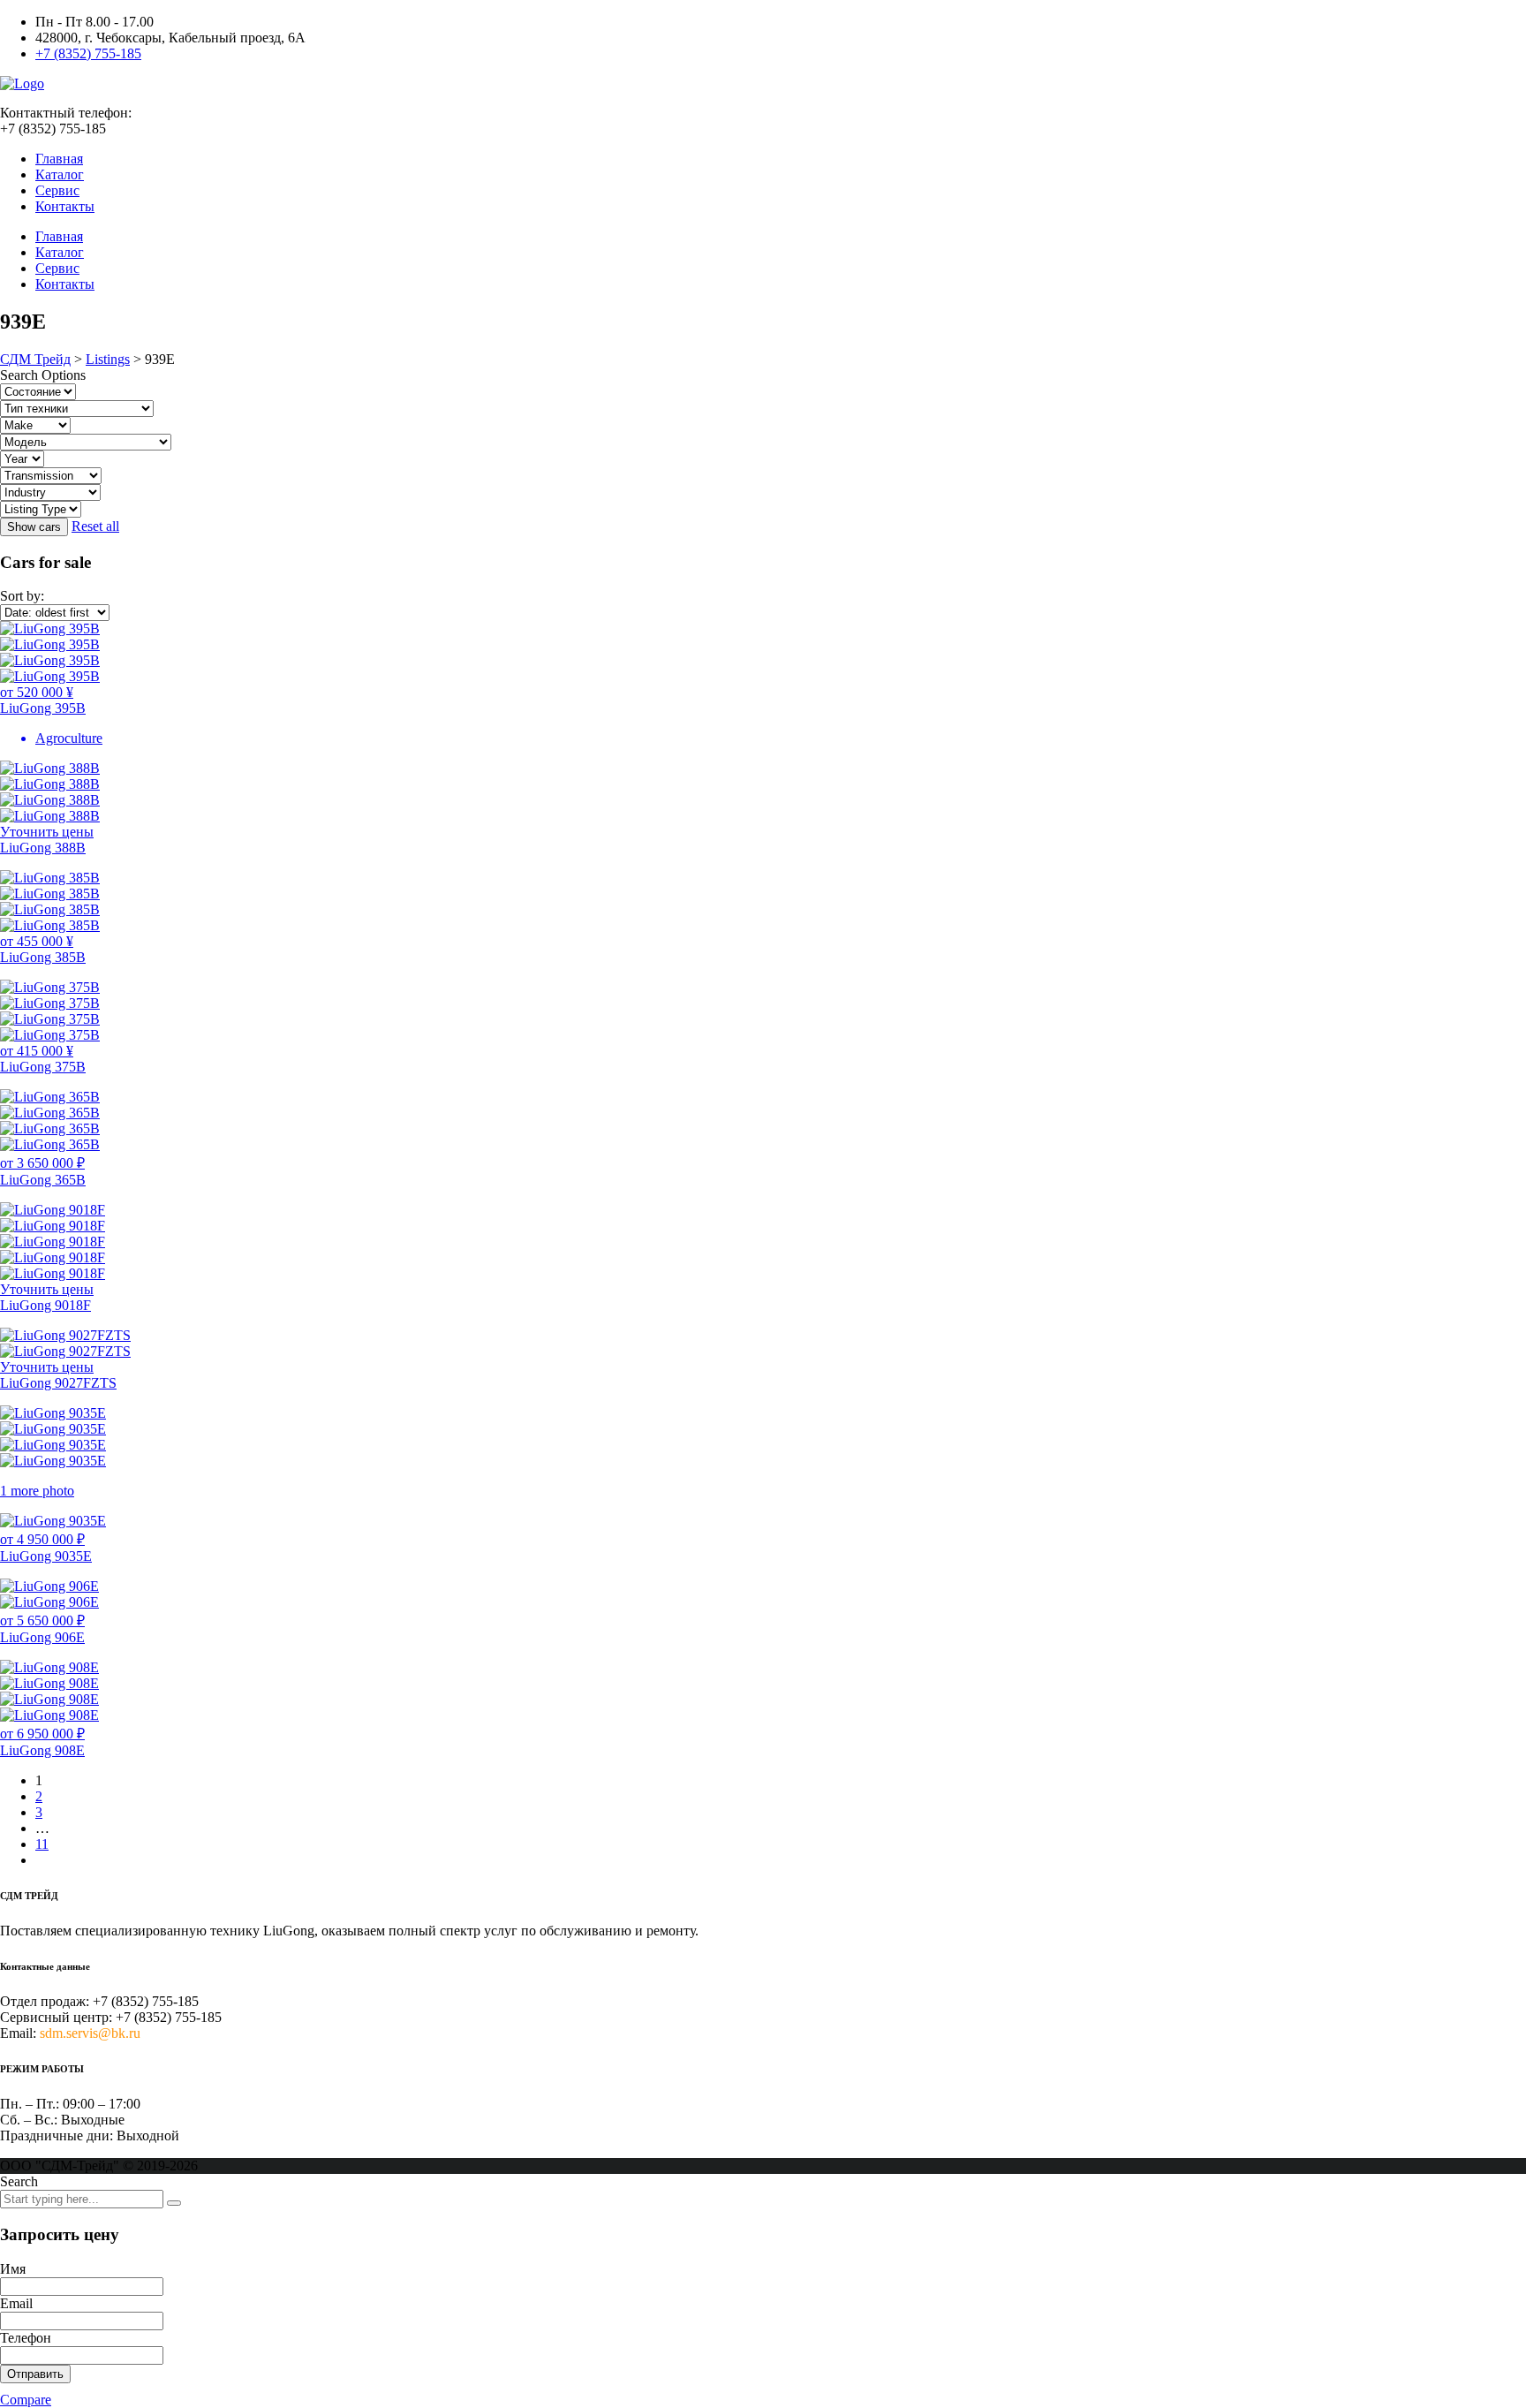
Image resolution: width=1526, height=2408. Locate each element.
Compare (26, 2400)
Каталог (60, 174)
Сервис (57, 190)
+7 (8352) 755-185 (88, 53)
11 (42, 1844)
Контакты (65, 206)
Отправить (35, 2374)
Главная (59, 159)
